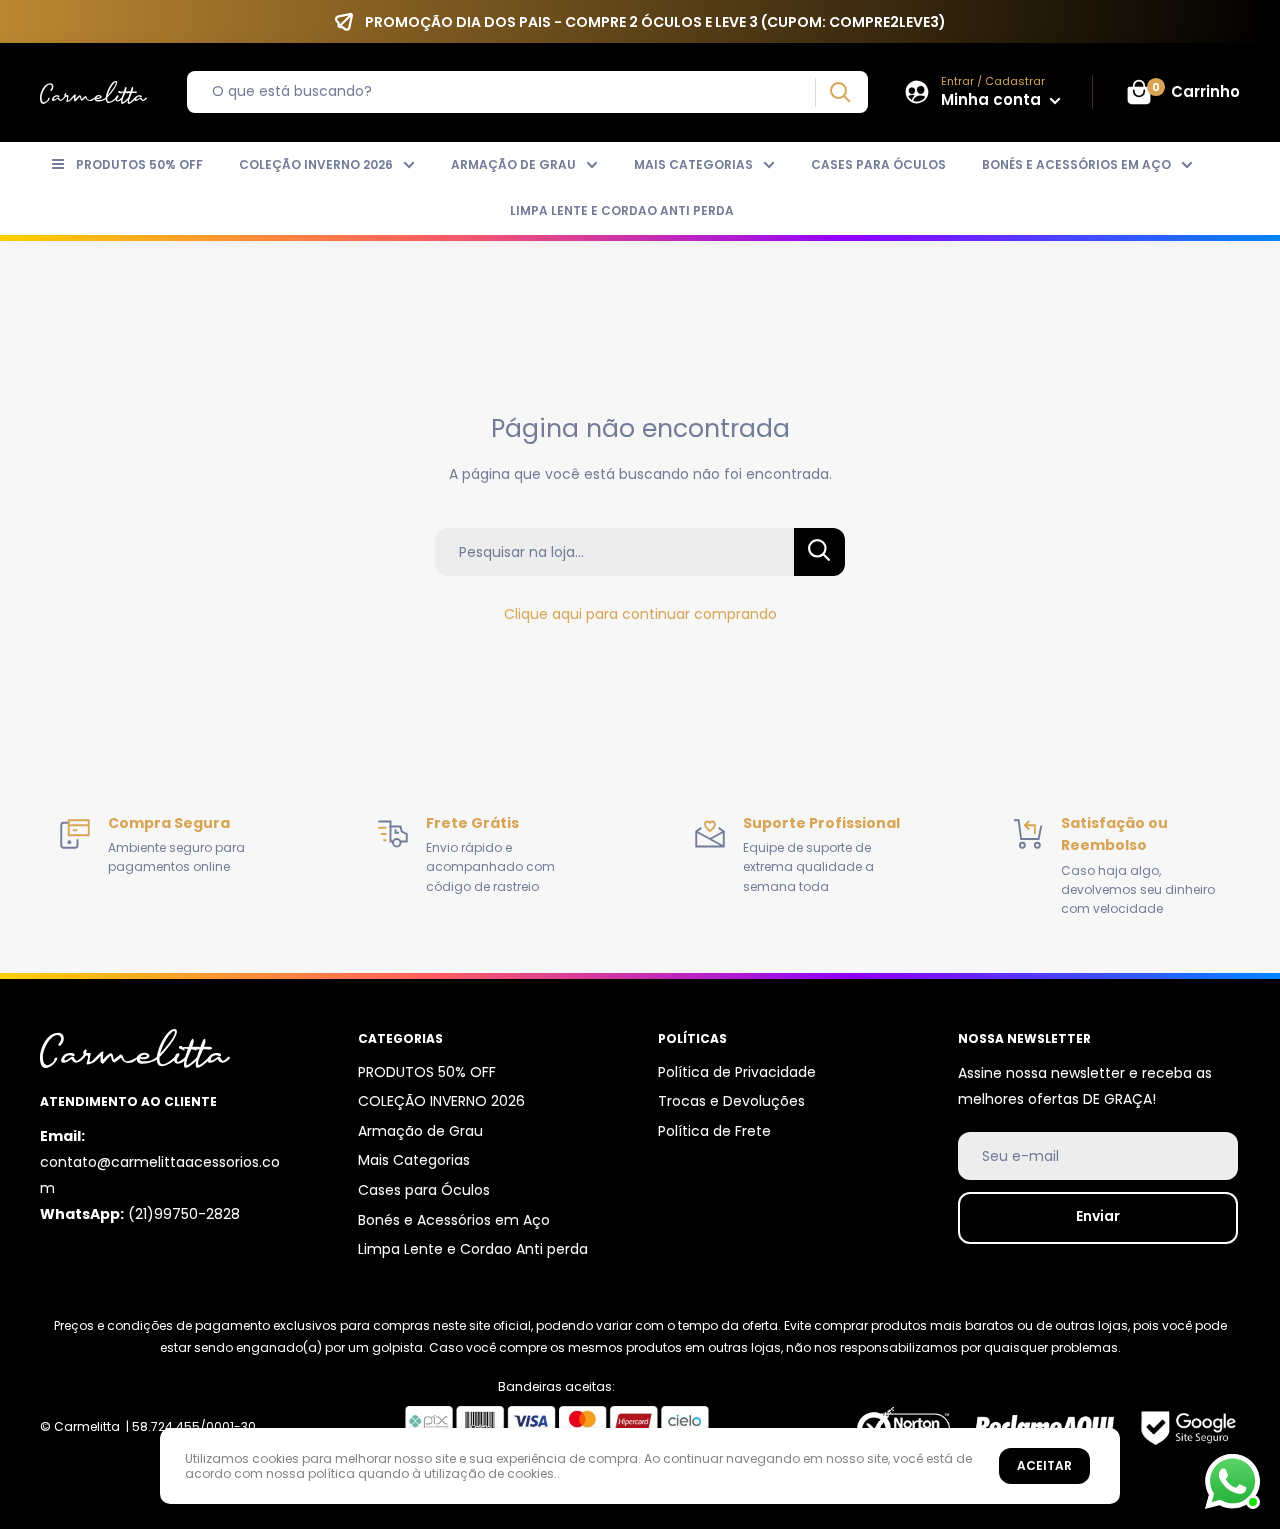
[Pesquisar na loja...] (819, 552)
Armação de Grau (513, 164)
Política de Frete (714, 1131)
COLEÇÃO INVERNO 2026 (316, 164)
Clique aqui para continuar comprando (640, 614)
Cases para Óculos (878, 164)
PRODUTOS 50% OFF (139, 164)
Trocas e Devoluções (731, 1101)
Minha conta (993, 99)
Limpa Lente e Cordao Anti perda (622, 210)
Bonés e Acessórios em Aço (1076, 164)
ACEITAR (1044, 1465)
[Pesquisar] (839, 92)
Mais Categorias (693, 164)
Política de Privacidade (737, 1072)
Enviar (1098, 1216)
